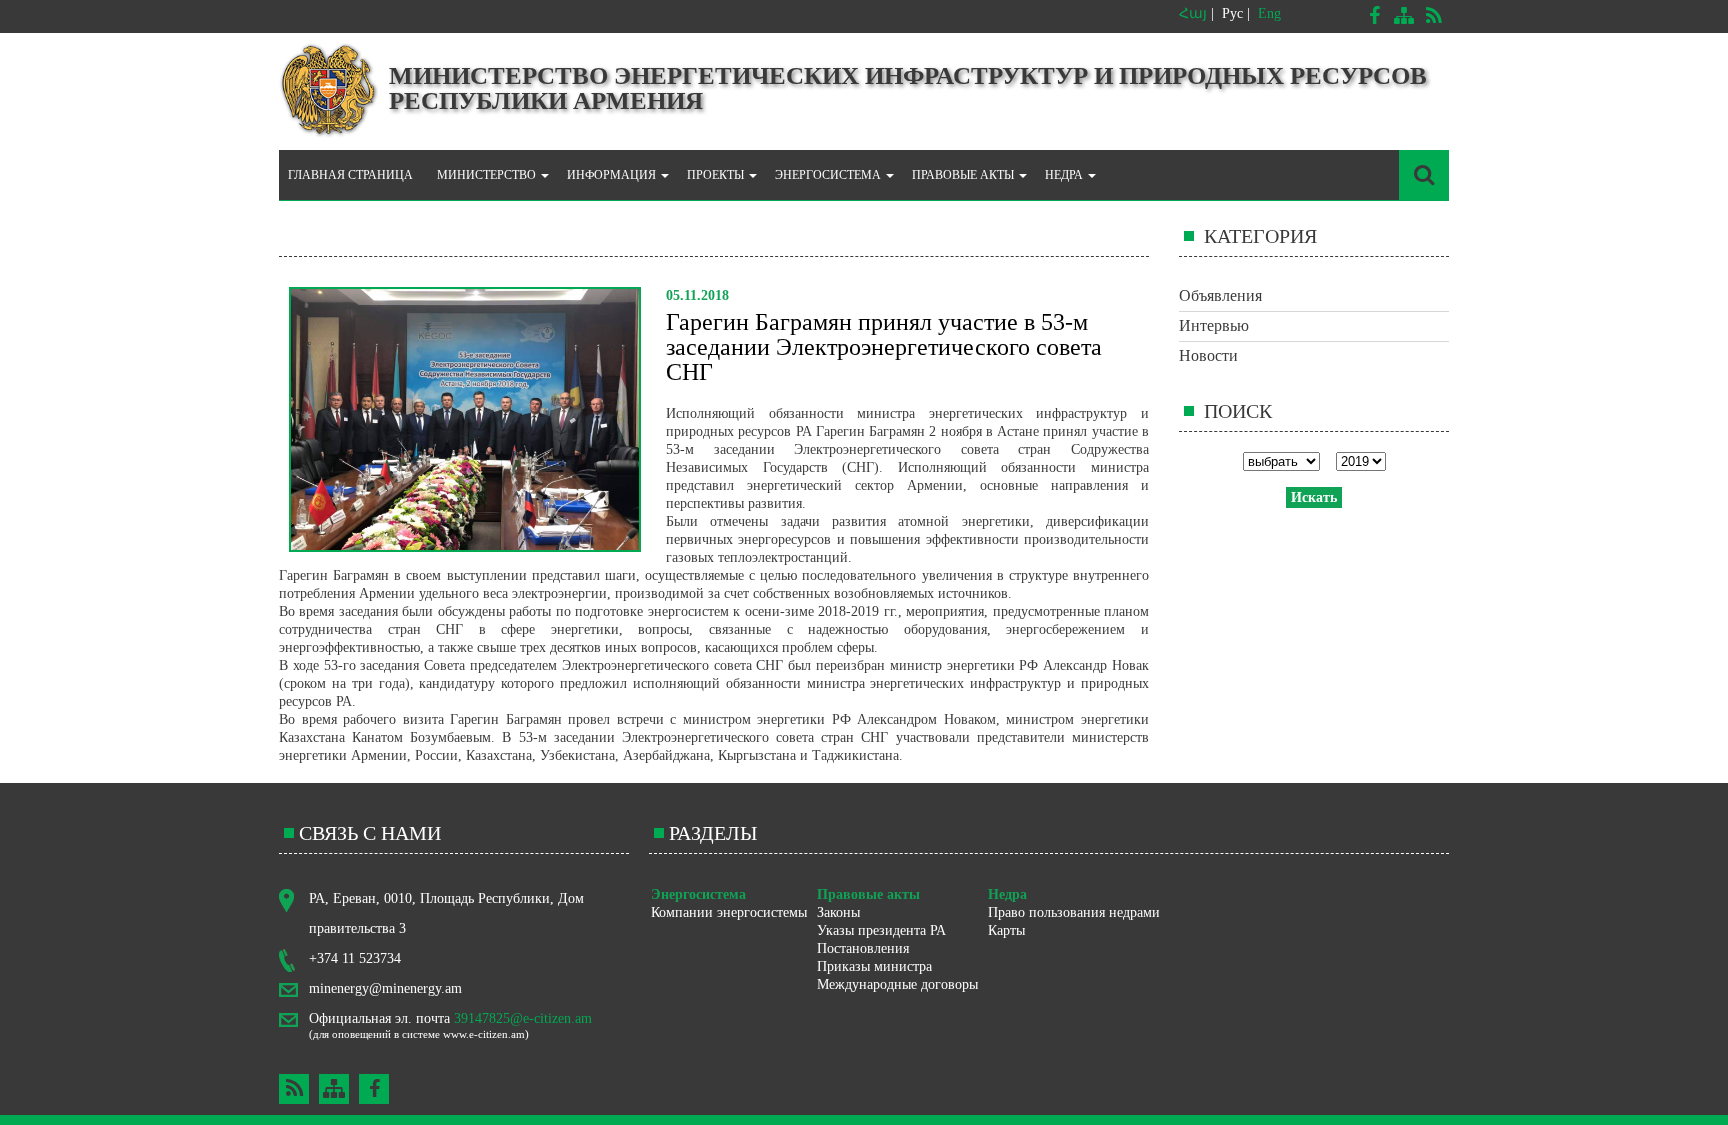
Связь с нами (370, 833)
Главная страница (350, 175)
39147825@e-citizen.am (523, 1018)
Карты (1006, 930)
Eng (1269, 13)
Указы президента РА (881, 930)
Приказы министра (874, 966)
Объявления (1220, 295)
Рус (1232, 13)
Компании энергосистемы (729, 912)
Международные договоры (897, 984)
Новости (1208, 355)
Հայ (1193, 13)
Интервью (1214, 325)
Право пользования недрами (1074, 912)
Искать (1314, 497)
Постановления (863, 948)
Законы (838, 912)
